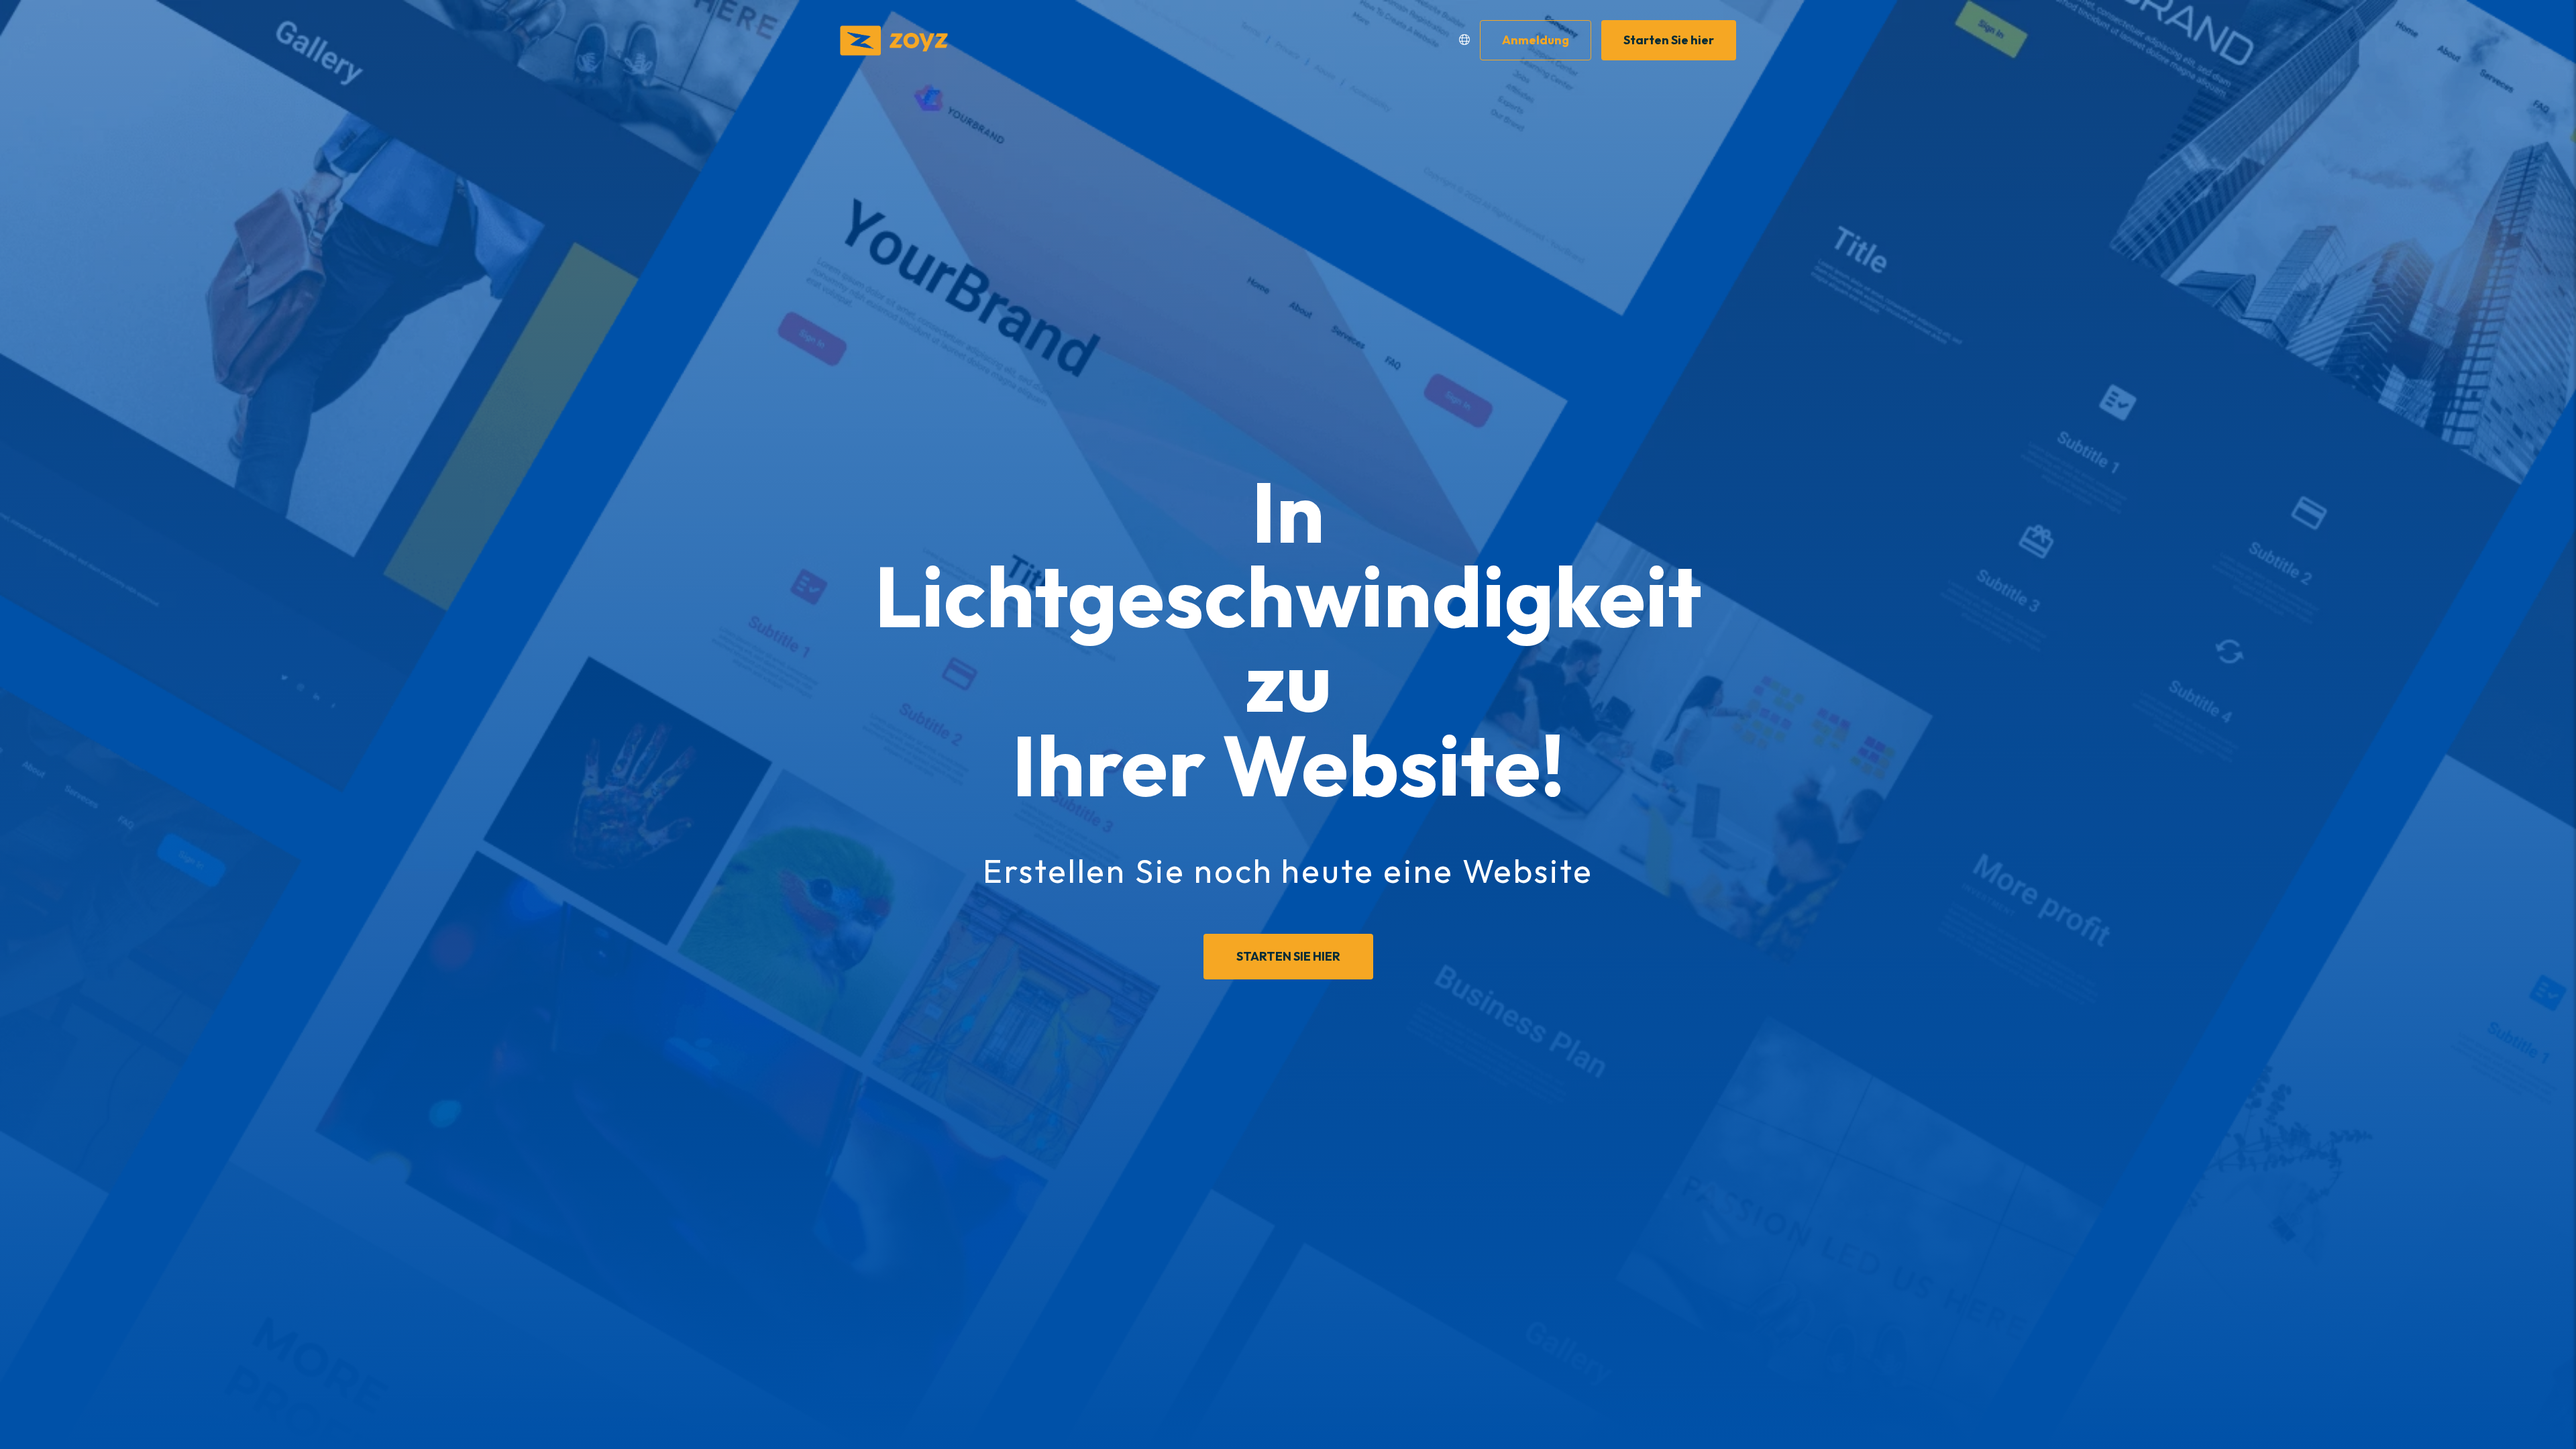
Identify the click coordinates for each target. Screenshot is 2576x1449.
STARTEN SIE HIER (1288, 956)
